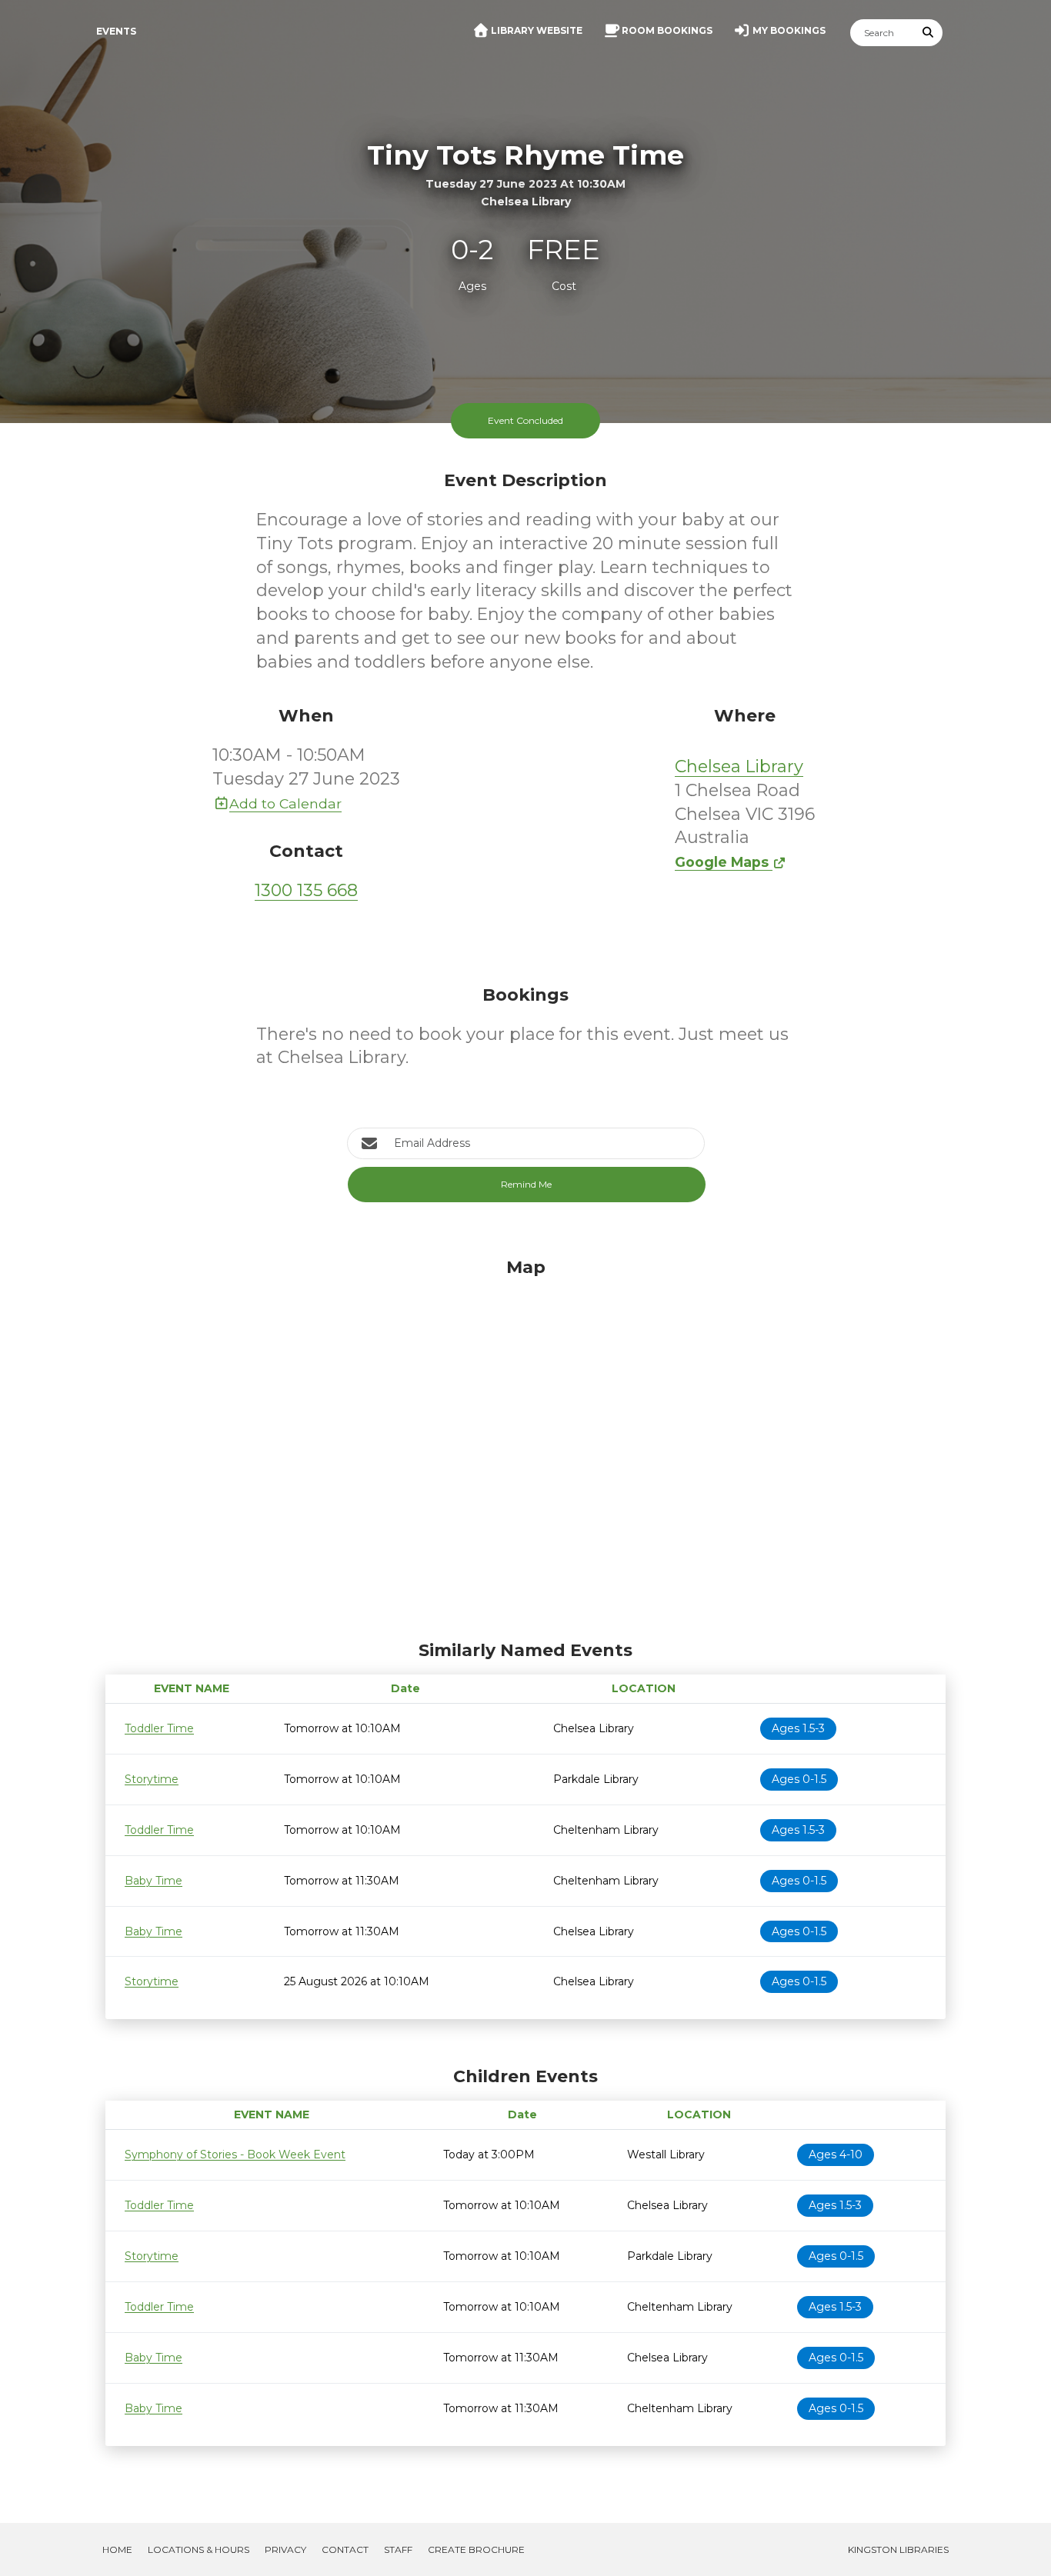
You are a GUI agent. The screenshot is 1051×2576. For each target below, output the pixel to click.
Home (117, 2549)
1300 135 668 (306, 890)
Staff (398, 2549)
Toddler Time (159, 1728)
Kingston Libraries (898, 2549)
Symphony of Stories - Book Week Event (235, 2154)
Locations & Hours (199, 2549)
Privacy (285, 2549)
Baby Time (153, 1881)
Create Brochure (476, 2549)
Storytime (152, 1779)
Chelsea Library (739, 766)
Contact (345, 2549)
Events (116, 31)
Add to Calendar (285, 803)
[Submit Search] (929, 33)
